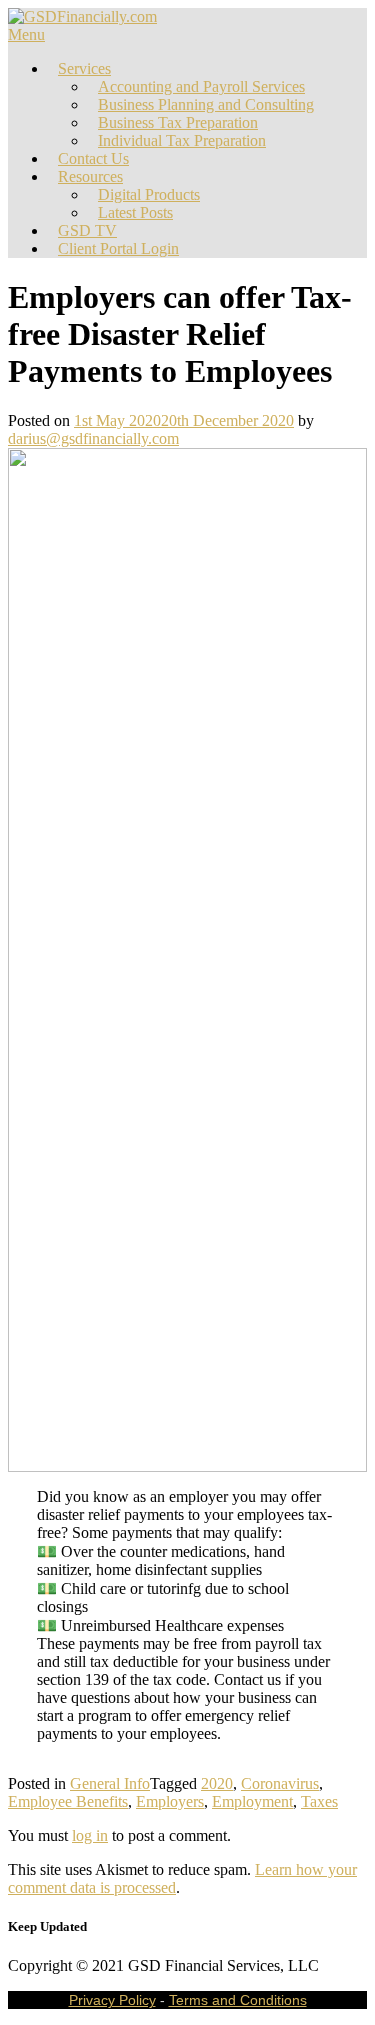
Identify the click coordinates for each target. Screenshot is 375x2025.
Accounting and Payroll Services (201, 86)
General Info (110, 1783)
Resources (90, 176)
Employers (170, 1801)
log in (90, 1835)
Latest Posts (135, 212)
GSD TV (87, 230)
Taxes (319, 1801)
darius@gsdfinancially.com (93, 438)
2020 (217, 1783)
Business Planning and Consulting (206, 104)
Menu (26, 34)
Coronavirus (280, 1783)
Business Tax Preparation (178, 122)
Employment (252, 1801)
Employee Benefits (68, 1801)
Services (84, 68)
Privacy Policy (112, 2000)
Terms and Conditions (238, 2000)
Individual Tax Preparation (182, 140)
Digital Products (149, 194)
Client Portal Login (118, 248)
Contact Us (93, 158)
